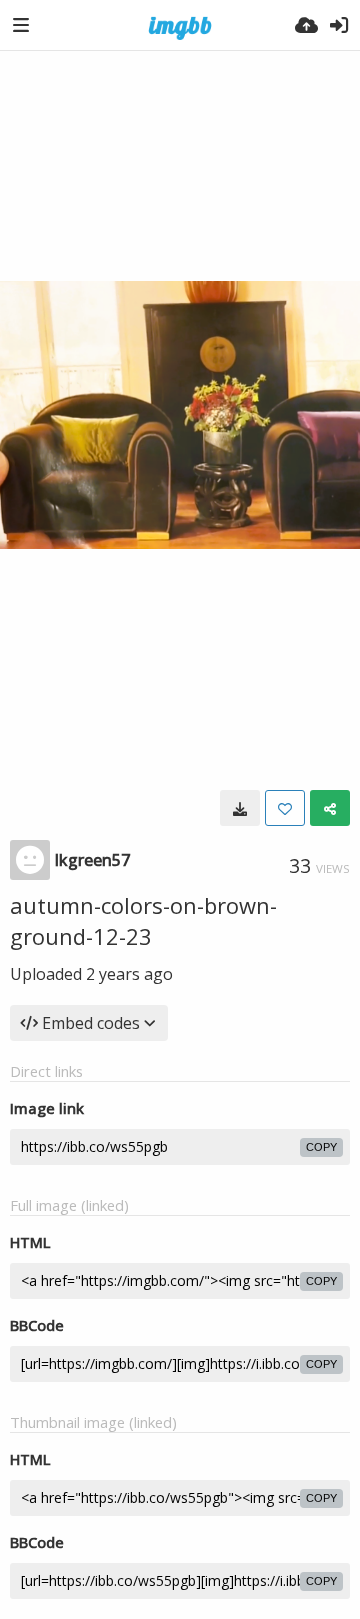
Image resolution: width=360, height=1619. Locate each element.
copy (321, 1147)
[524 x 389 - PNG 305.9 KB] (240, 808)
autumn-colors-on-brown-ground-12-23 (143, 920)
